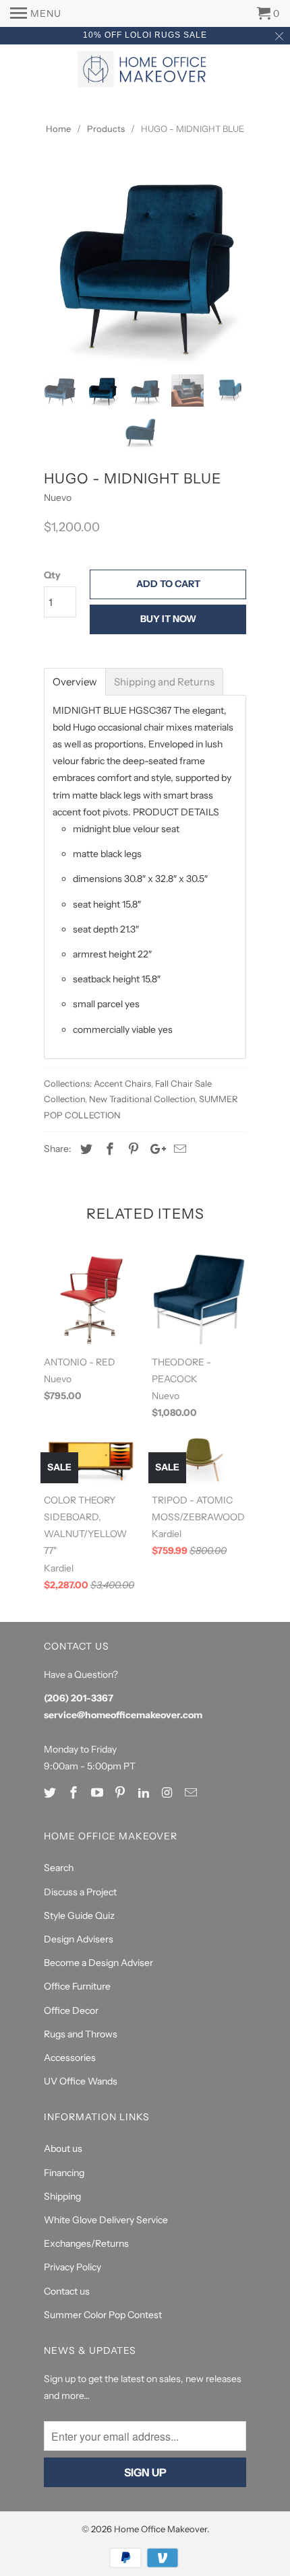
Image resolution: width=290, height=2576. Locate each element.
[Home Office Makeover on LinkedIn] (145, 1793)
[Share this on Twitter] (84, 1149)
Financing (64, 2173)
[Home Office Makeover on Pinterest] (121, 1793)
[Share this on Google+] (154, 1149)
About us (63, 2148)
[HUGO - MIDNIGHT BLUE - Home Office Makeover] (145, 263)
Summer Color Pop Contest (103, 2315)
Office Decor (71, 2010)
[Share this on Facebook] (108, 1149)
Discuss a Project (80, 1892)
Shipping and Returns (164, 682)
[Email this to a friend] (178, 1149)
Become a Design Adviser (98, 1963)
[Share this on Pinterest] (132, 1149)
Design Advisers (79, 1939)
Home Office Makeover (161, 2529)
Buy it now (168, 619)
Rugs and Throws (81, 2034)
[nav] (36, 13)
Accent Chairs (122, 1083)
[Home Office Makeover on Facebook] (75, 1793)
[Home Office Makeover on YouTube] (98, 1793)
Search (59, 1868)
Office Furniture (77, 1986)
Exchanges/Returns (86, 2243)
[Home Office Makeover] (145, 71)
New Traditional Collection (142, 1099)
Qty (52, 575)
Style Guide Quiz (79, 1916)
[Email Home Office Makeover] (192, 1793)
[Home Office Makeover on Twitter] (51, 1793)
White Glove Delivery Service (106, 2220)
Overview (75, 682)
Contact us (67, 2291)
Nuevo (58, 498)
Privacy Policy (72, 2267)
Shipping (62, 2196)
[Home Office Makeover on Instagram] (169, 1793)
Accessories (70, 2058)
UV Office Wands (81, 2081)
